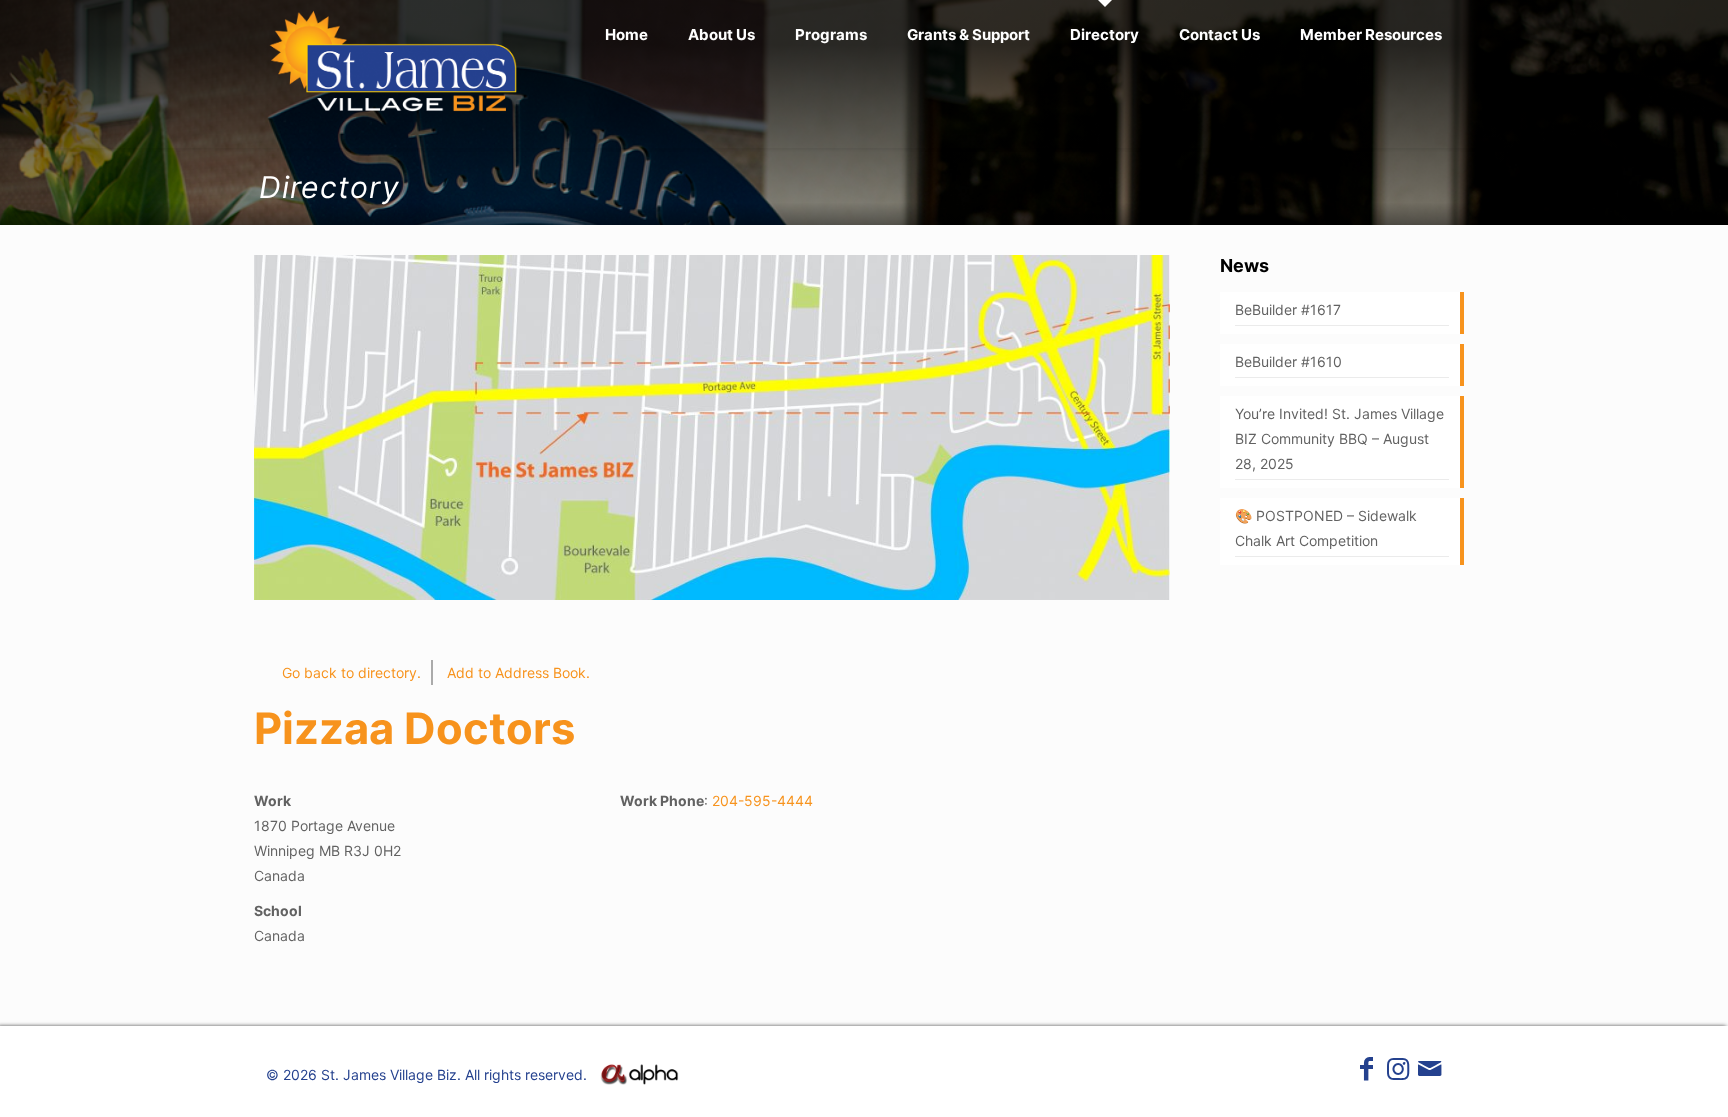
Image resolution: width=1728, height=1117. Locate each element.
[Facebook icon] (1367, 1072)
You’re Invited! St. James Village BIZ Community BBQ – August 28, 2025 (1339, 438)
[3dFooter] (639, 1079)
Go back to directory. (351, 672)
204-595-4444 (762, 800)
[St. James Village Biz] (394, 60)
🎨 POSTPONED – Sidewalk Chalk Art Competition (1326, 528)
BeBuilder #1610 (1288, 361)
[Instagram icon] (1398, 1072)
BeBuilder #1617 (1288, 309)
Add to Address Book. (518, 672)
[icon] (1430, 1072)
